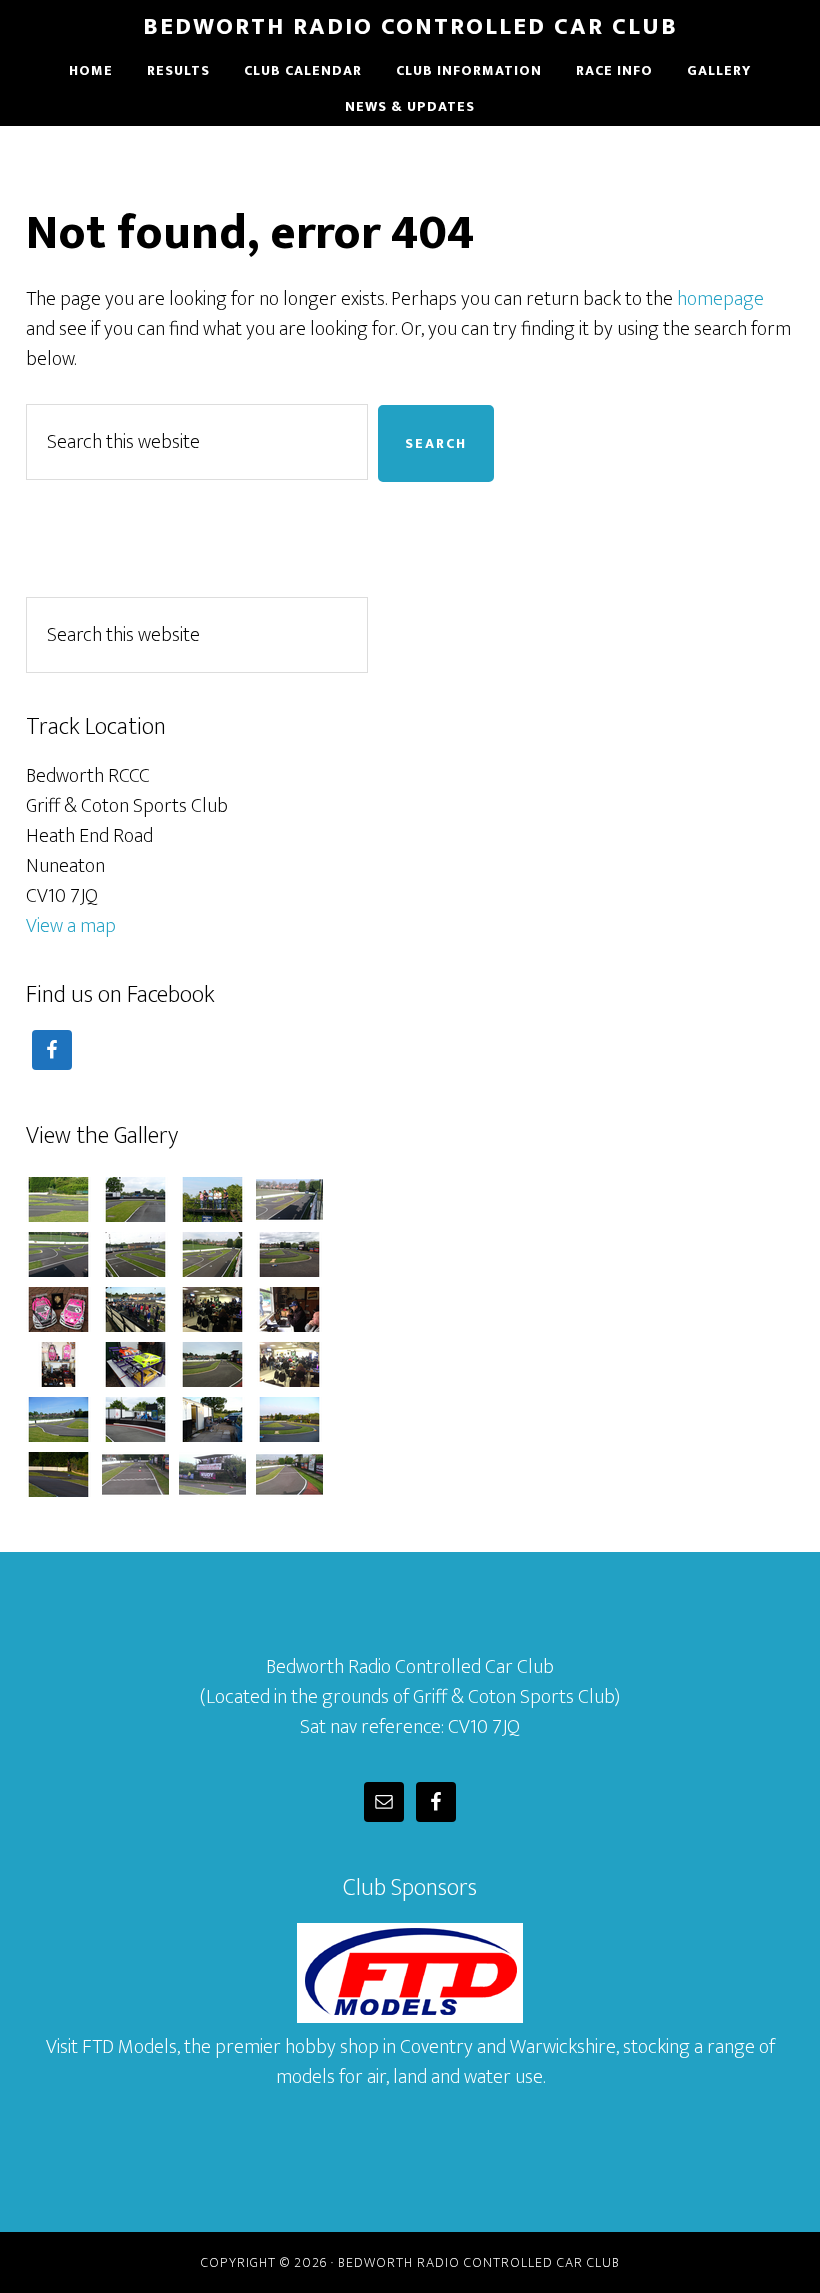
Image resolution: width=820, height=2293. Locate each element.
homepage (720, 299)
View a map (71, 926)
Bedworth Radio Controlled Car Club (410, 27)
